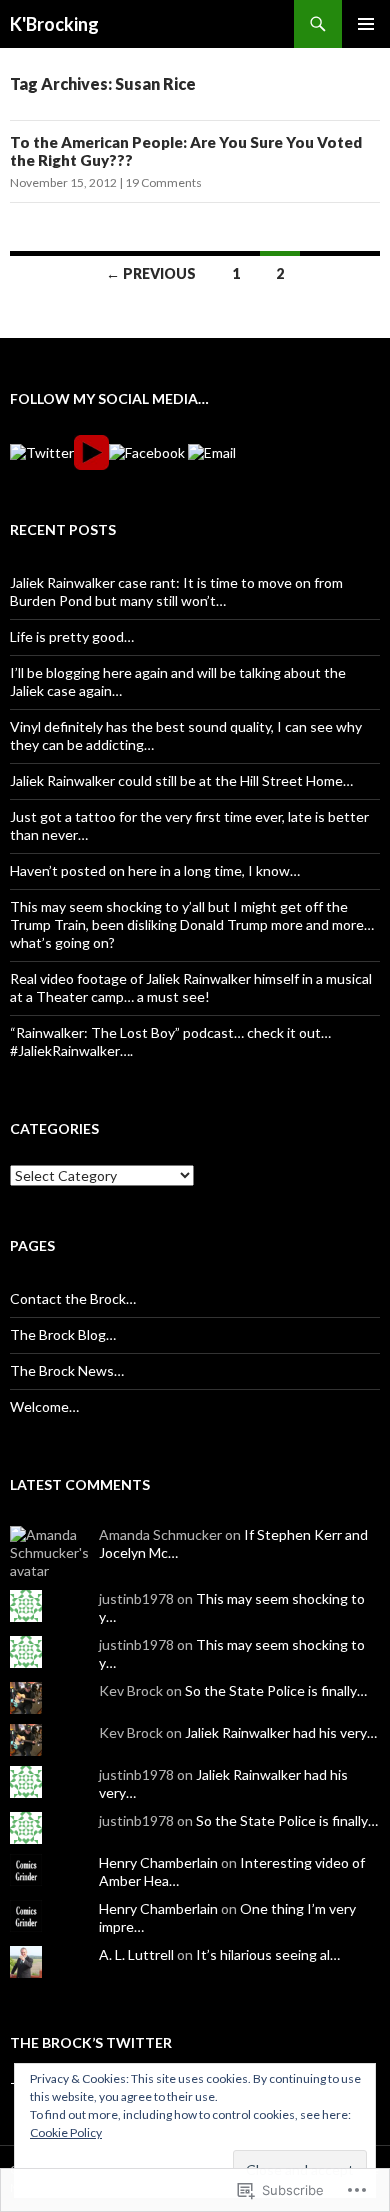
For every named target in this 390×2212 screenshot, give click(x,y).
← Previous (151, 273)
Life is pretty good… (72, 636)
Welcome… (44, 1406)
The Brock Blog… (63, 1334)
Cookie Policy (66, 2132)
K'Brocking (54, 24)
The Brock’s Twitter (91, 2042)
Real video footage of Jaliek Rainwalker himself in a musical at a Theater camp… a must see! (191, 987)
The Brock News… (67, 1370)
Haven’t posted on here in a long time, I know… (155, 870)
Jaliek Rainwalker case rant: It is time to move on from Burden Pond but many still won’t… (176, 591)
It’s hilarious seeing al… (268, 1954)
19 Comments (163, 182)
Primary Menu (366, 24)
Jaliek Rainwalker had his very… (281, 1732)
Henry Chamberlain (158, 1862)
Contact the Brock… (73, 1298)
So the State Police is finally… (276, 1690)
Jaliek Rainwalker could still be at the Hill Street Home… (181, 780)
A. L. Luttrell (136, 1954)
